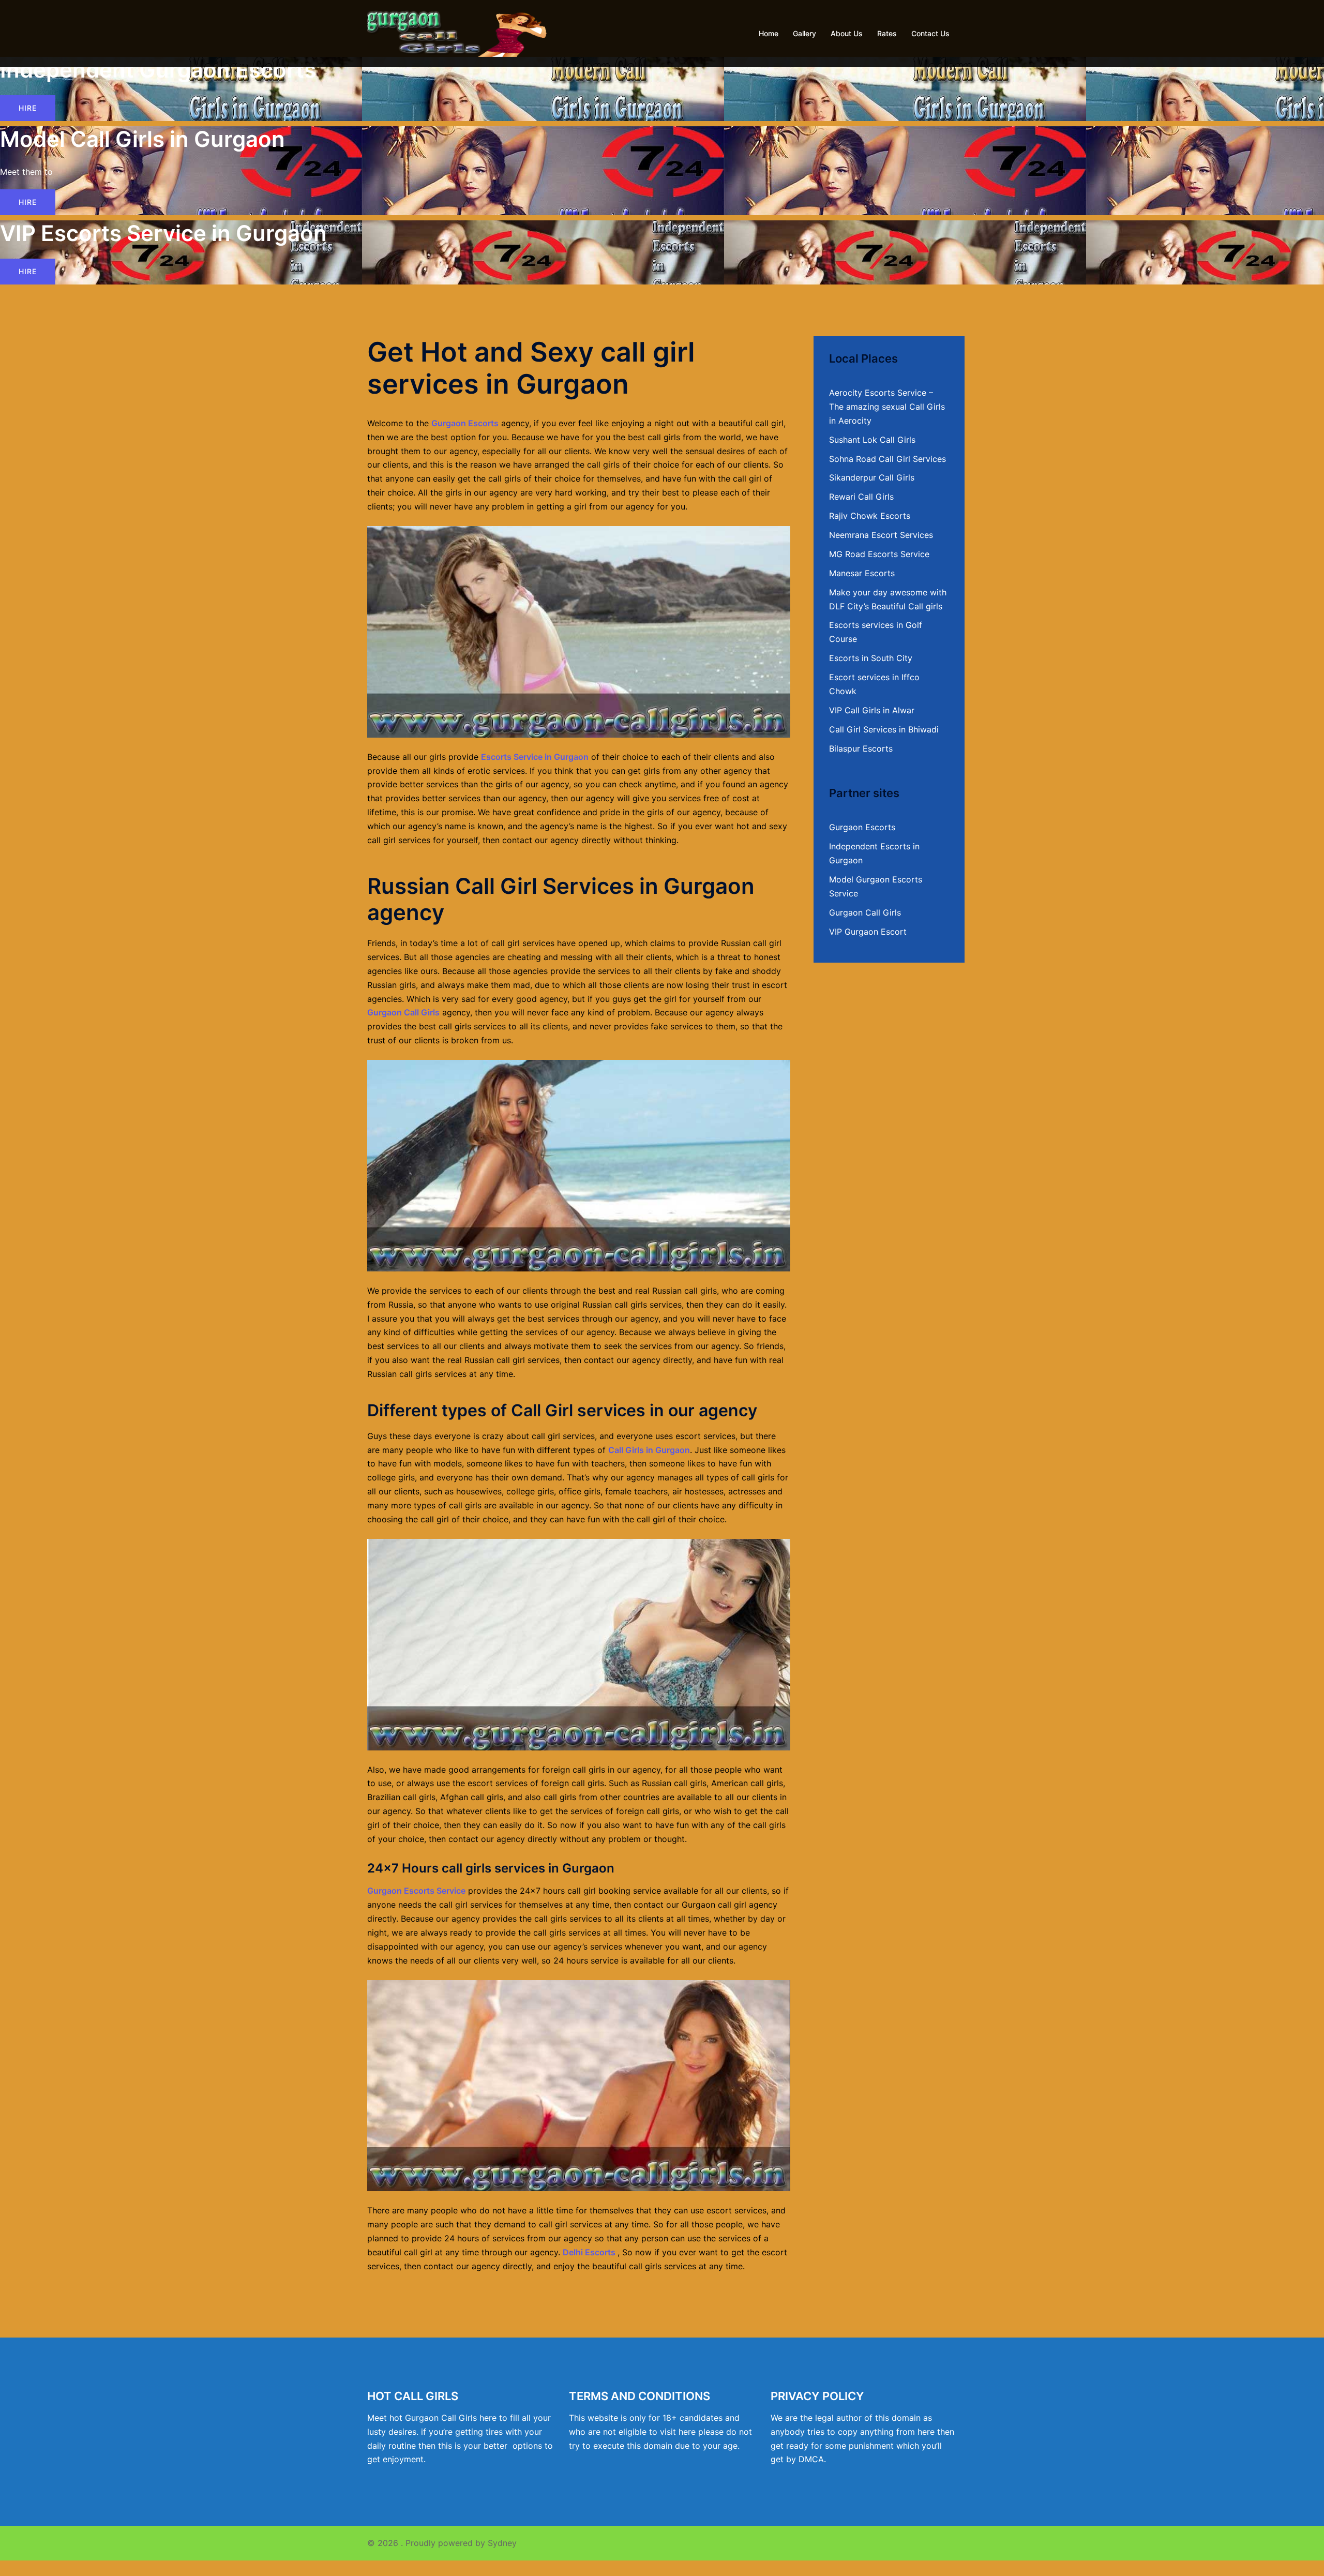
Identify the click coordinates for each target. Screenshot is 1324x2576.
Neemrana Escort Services (881, 535)
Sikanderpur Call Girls (872, 477)
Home (769, 33)
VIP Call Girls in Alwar (872, 710)
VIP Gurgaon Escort (868, 932)
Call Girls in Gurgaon (649, 1450)
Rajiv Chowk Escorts (870, 516)
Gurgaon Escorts (465, 423)
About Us (847, 33)
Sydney (502, 2543)
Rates (887, 33)
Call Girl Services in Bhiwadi (884, 729)
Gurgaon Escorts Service (416, 1891)
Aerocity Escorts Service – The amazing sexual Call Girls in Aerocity (887, 407)
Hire (28, 108)
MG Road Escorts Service (879, 554)
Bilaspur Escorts (861, 748)
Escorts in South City (871, 658)
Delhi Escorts (589, 2252)
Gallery (804, 33)
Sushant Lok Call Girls (872, 440)
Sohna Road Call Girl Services (887, 459)
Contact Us (930, 33)
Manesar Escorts (862, 573)
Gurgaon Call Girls (403, 1012)
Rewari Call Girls (861, 497)
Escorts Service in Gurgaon (535, 757)
